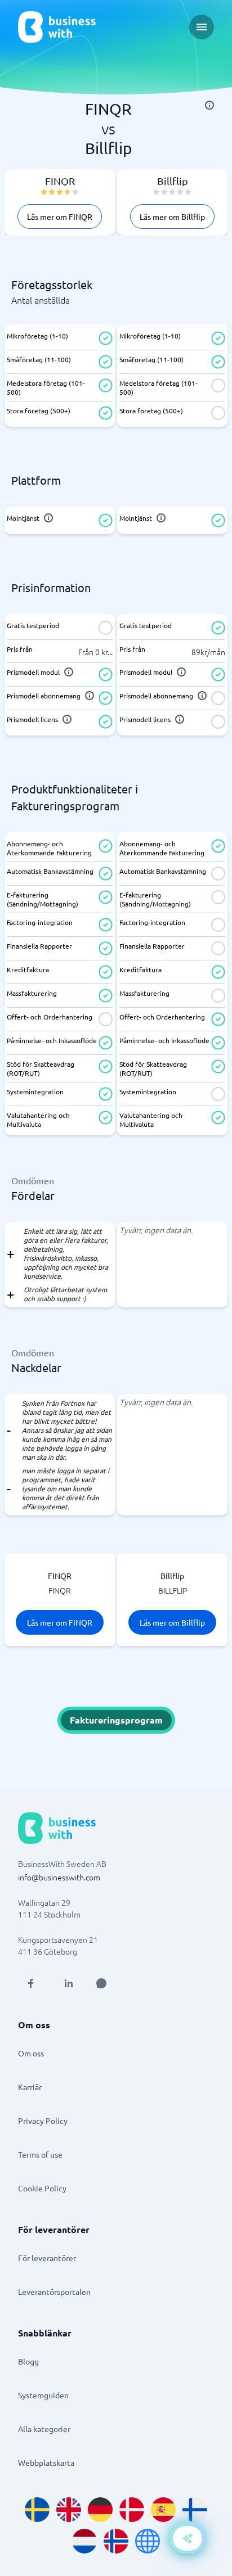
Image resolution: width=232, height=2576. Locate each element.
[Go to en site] (148, 2541)
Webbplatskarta (46, 2462)
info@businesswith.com (59, 1877)
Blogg (28, 2361)
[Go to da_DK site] (132, 2510)
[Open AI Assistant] (101, 1983)
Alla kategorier (44, 2429)
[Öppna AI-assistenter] (188, 2538)
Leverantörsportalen (54, 2291)
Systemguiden (43, 2395)
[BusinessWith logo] (57, 27)
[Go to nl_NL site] (84, 2541)
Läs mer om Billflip (172, 216)
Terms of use (40, 2154)
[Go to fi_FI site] (195, 2510)
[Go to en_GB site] (69, 2510)
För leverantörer (47, 2258)
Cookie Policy (42, 2188)
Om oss (31, 2053)
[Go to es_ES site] (163, 2510)
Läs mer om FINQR (60, 216)
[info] (209, 105)
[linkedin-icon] (69, 1983)
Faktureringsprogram (116, 1720)
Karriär (30, 2087)
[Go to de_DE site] (100, 2510)
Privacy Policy (43, 2121)
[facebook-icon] (30, 1983)
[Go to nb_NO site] (116, 2541)
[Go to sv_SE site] (37, 2510)
